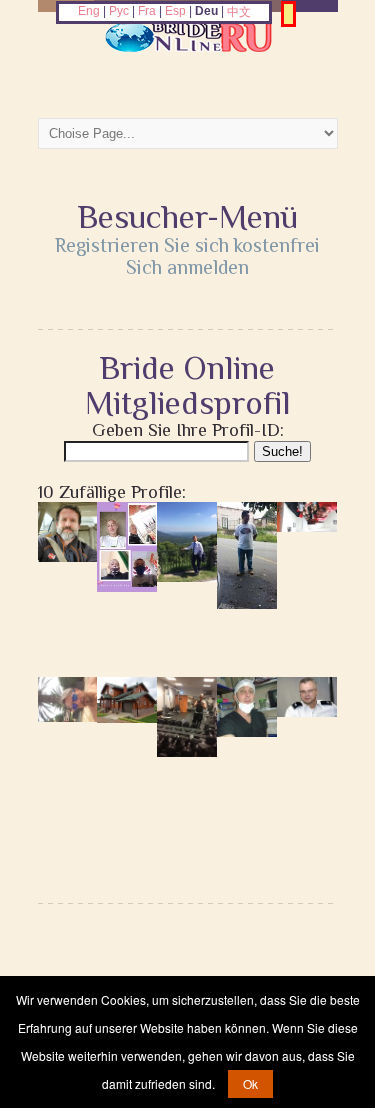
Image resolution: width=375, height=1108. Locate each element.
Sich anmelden (187, 267)
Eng (89, 11)
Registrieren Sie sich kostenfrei (187, 245)
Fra (147, 11)
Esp (175, 11)
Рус (119, 11)
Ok (250, 1083)
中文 (239, 12)
